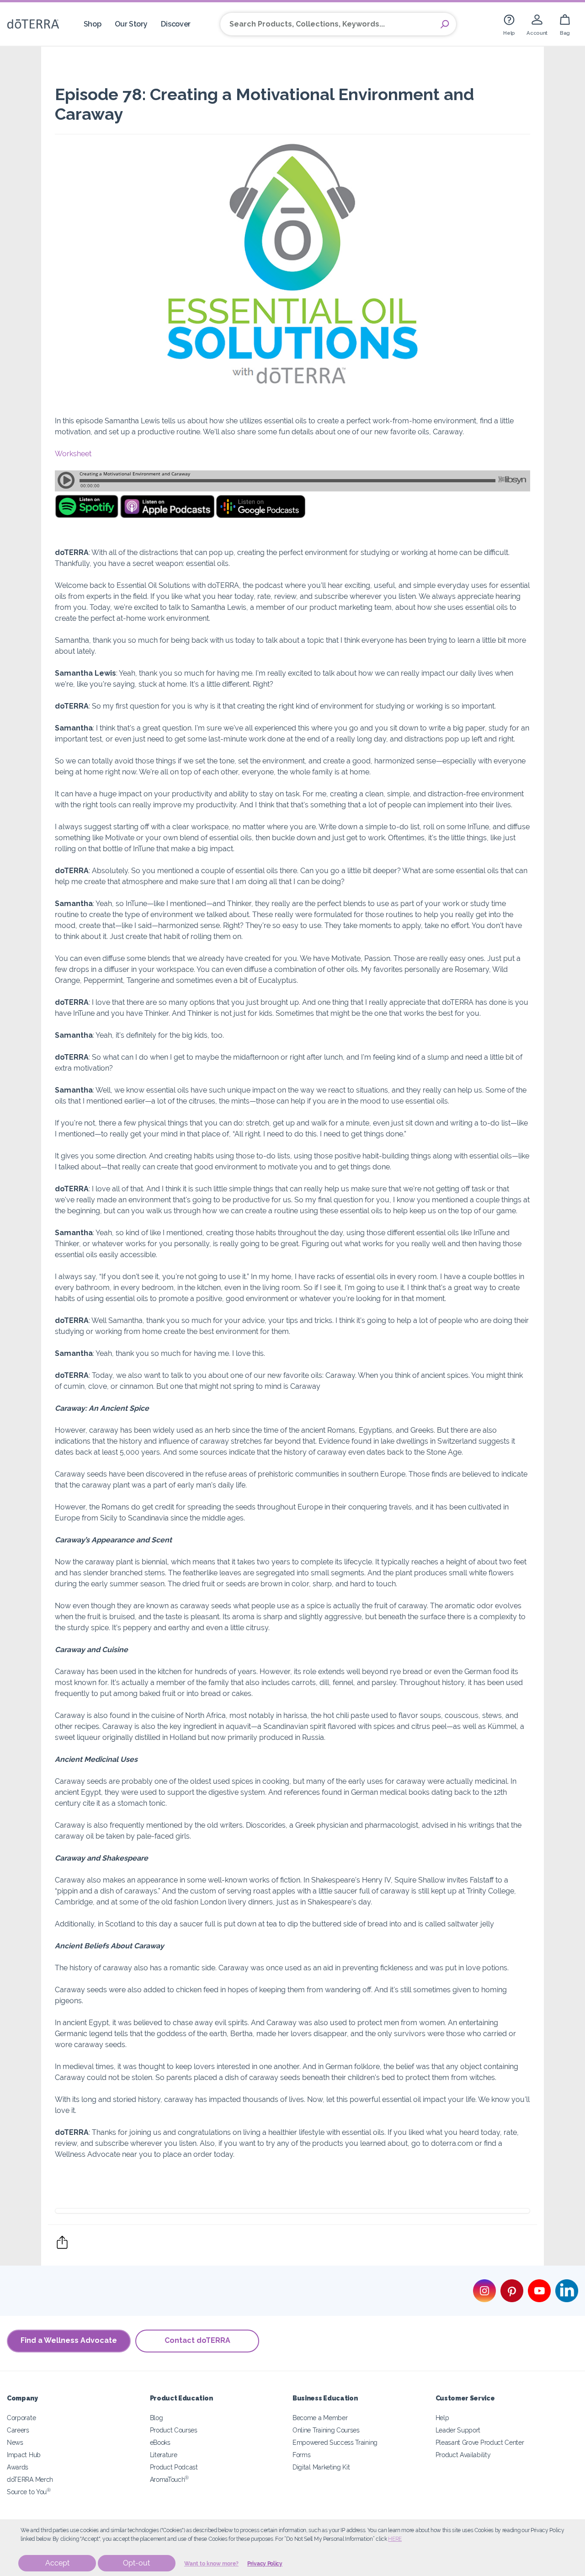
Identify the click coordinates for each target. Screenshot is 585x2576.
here (395, 2539)
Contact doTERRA (197, 2340)
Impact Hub (24, 2455)
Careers (18, 2430)
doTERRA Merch (30, 2479)
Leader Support (458, 2430)
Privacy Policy (265, 2564)
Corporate (21, 2418)
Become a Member (320, 2418)
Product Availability (463, 2455)
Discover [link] (176, 24)
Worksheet (73, 454)
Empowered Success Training (335, 2442)
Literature (164, 2455)
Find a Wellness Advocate (69, 2340)
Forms (301, 2455)
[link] (509, 24)
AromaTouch (170, 2479)
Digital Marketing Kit (321, 2467)
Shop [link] (93, 24)
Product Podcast (174, 2467)
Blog (157, 2418)
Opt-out (136, 2563)
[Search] (445, 24)
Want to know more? (211, 2564)
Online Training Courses (326, 2430)
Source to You (29, 2492)
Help (442, 2418)
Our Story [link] (131, 24)
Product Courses (174, 2430)
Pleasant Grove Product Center (480, 2442)
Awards (18, 2467)
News (15, 2442)
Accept (57, 2563)
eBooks (160, 2442)
